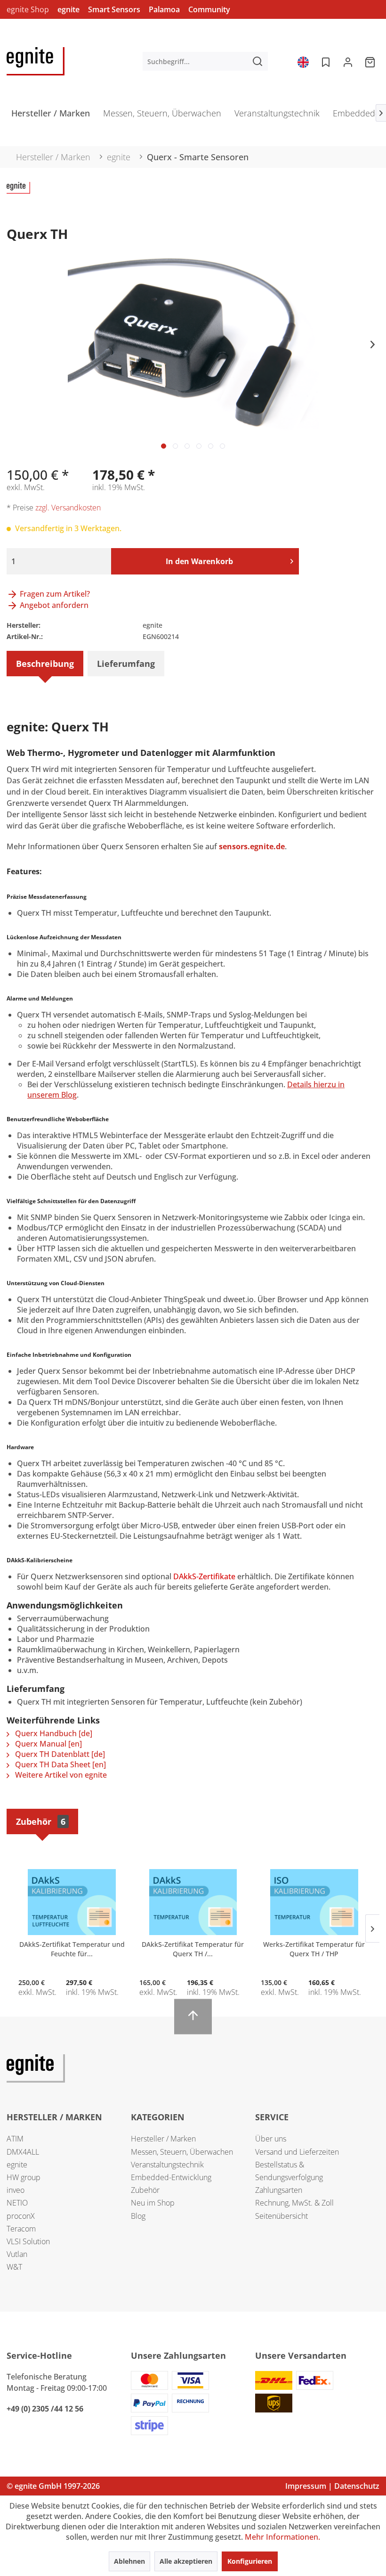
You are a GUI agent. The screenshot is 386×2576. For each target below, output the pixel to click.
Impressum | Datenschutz (332, 2486)
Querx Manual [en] (48, 1744)
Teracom (21, 2229)
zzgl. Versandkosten (68, 508)
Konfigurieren (250, 2561)
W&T (14, 2267)
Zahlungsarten (279, 2190)
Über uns (271, 2139)
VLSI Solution (28, 2241)
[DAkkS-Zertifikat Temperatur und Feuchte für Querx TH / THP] (72, 1902)
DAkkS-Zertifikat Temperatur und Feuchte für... (72, 1949)
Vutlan (17, 2254)
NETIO (17, 2203)
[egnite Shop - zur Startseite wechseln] (36, 61)
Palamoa (164, 9)
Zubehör (41, 1821)
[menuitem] (205, 61)
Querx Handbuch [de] (53, 1733)
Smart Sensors (114, 9)
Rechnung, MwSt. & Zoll (294, 2203)
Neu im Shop (153, 2203)
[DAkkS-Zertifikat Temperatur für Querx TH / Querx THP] (193, 1902)
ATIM (15, 2139)
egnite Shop (28, 9)
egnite (68, 9)
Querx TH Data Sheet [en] (60, 1764)
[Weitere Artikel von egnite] (18, 198)
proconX (21, 2216)
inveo (16, 2190)
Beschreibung (45, 664)
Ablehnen (129, 2561)
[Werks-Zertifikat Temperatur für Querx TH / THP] (314, 1902)
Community (209, 9)
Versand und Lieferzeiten (297, 2152)
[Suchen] (257, 61)
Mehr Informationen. (282, 2537)
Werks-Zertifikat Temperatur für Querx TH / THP (314, 1949)
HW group (24, 2177)
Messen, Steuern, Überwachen (182, 2152)
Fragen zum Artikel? (54, 594)
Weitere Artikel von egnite (60, 1775)
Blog (138, 2216)
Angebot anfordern (53, 605)
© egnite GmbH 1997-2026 (53, 2486)
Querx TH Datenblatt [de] (59, 1754)
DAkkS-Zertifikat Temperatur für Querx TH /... (193, 1949)
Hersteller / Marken (163, 2139)
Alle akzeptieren (186, 2561)
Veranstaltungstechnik (167, 2165)
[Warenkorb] (371, 61)
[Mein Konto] (348, 61)
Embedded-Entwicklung (171, 2177)
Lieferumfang (126, 664)
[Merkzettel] (325, 61)
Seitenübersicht (281, 2216)
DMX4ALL (23, 2152)
